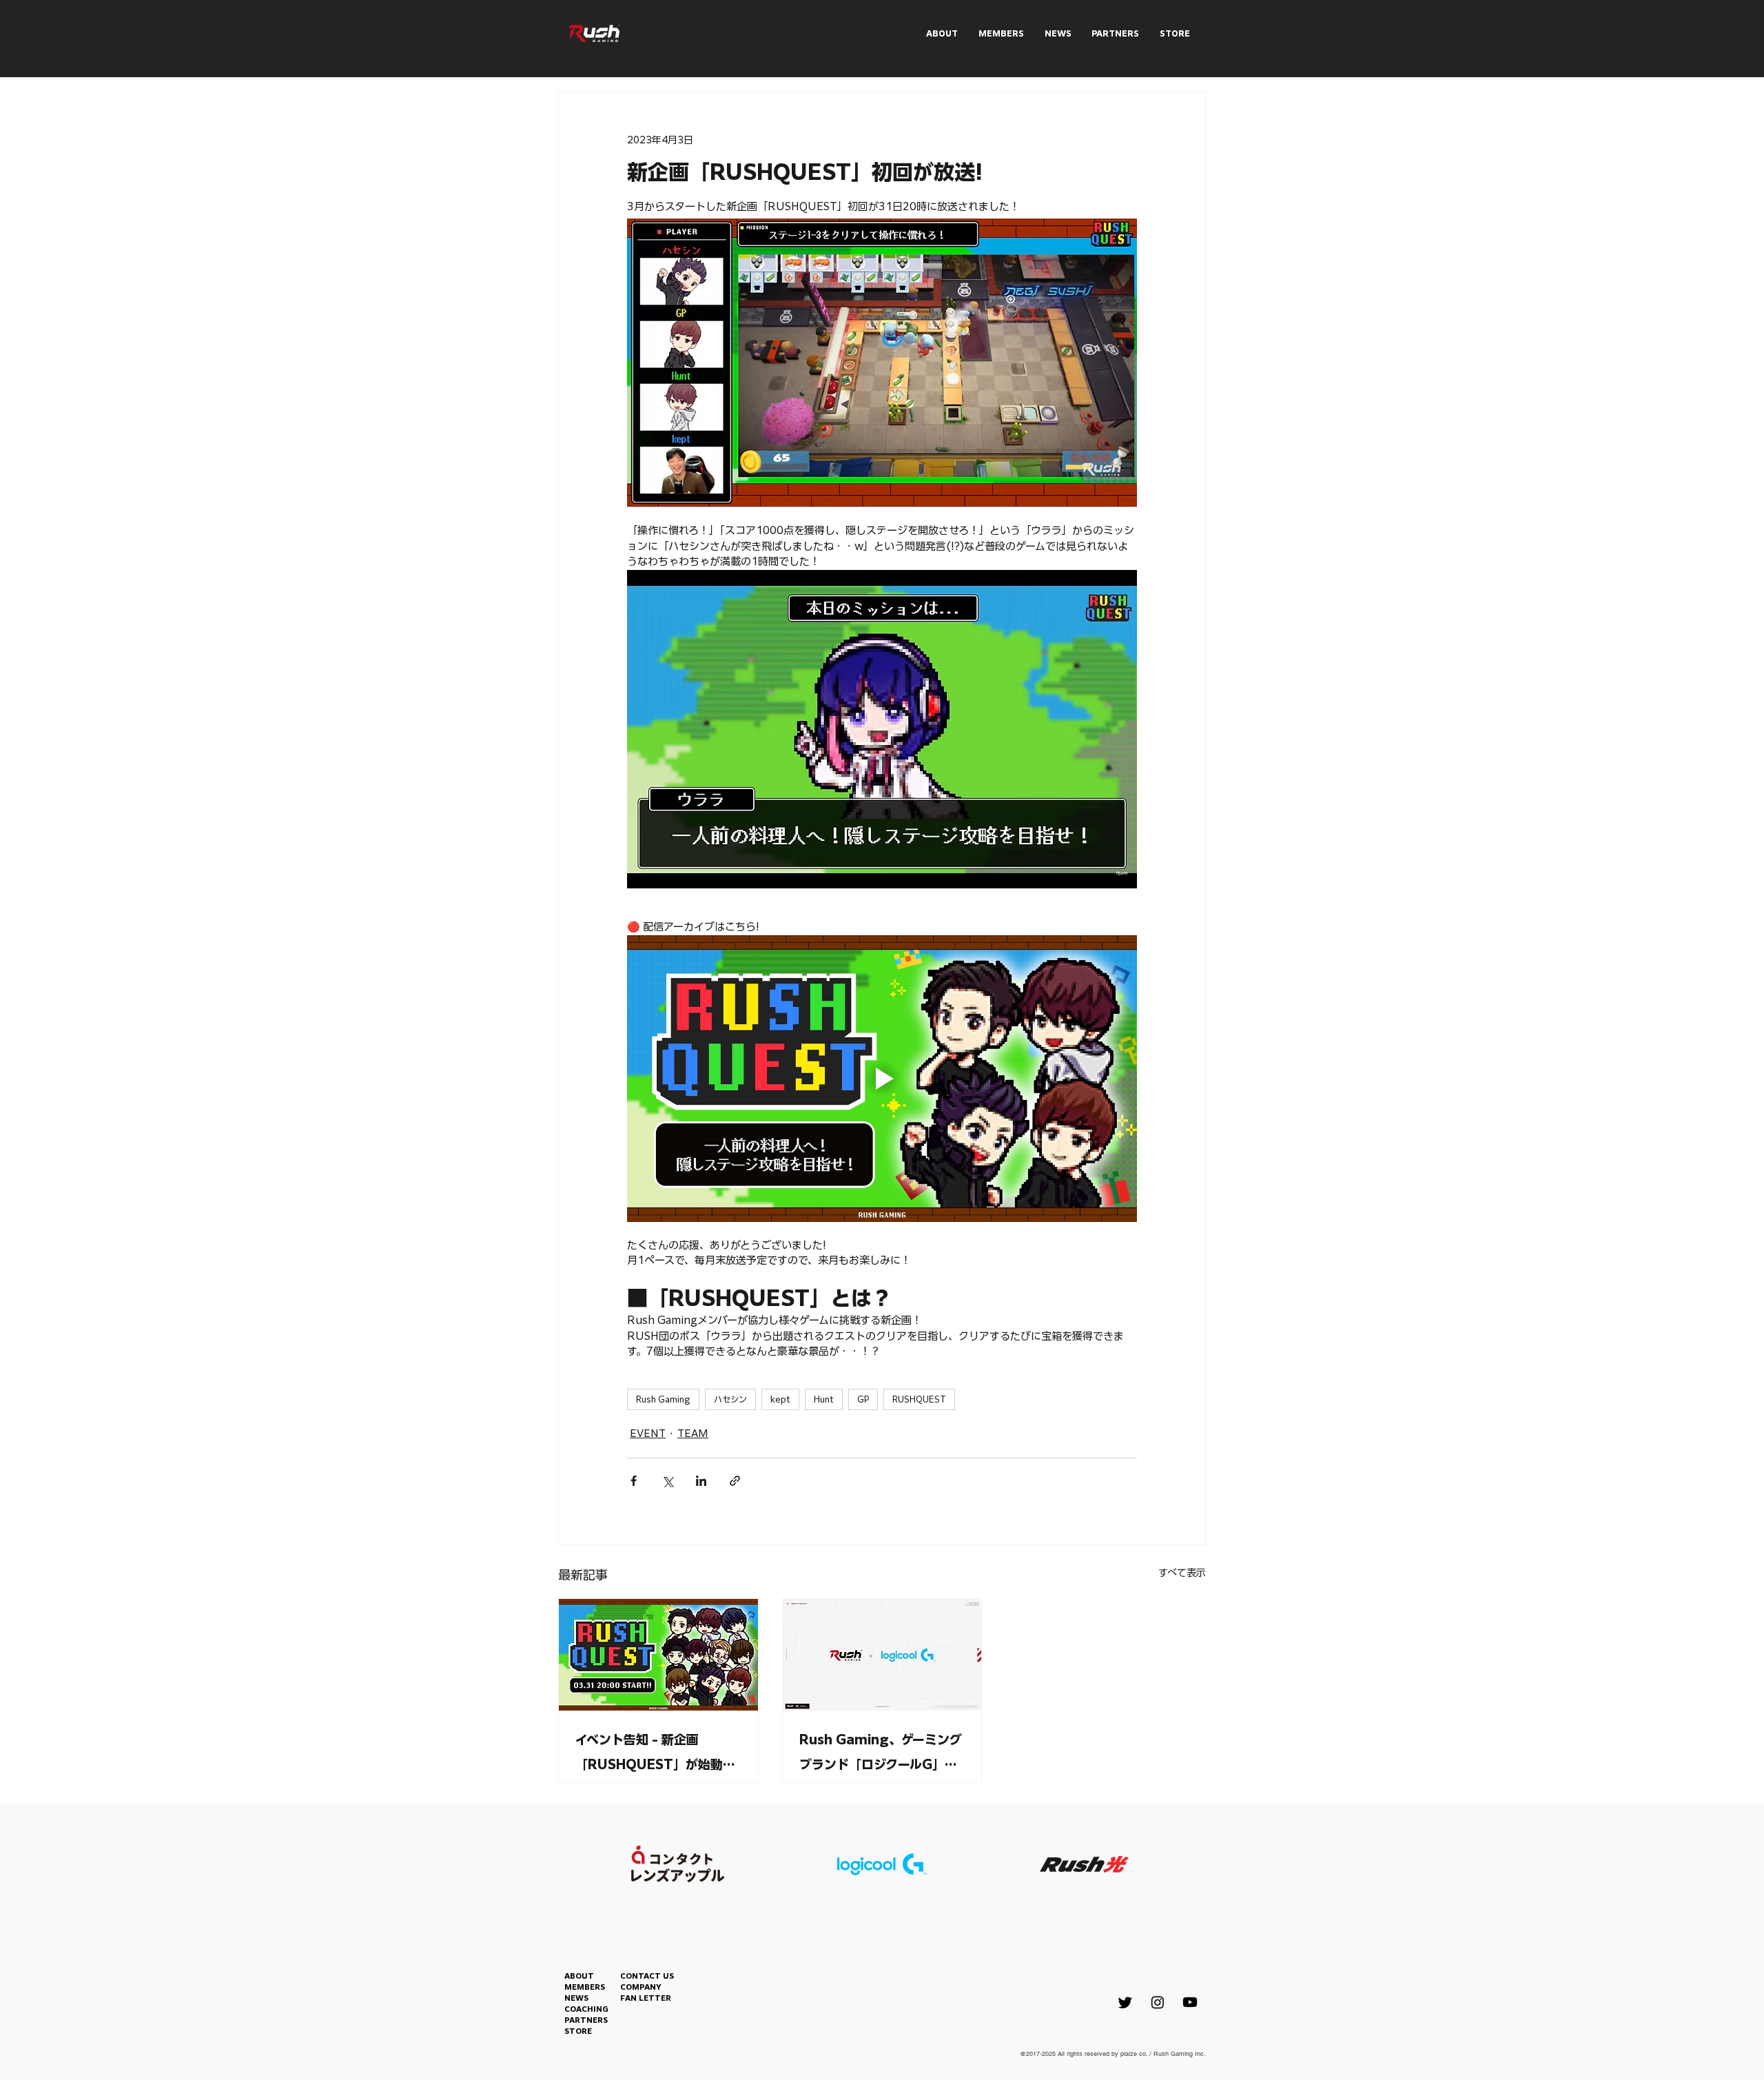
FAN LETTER (646, 1998)
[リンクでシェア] (735, 1481)
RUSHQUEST (919, 1399)
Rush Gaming (663, 1399)
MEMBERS (585, 1987)
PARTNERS (586, 2020)
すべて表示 (1182, 1573)
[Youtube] (1190, 2002)
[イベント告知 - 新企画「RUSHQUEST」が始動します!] (658, 1655)
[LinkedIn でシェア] (701, 1481)
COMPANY (641, 1987)
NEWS (576, 1998)
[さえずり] (1125, 2002)
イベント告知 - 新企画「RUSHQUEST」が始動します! (655, 1755)
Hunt (824, 1399)
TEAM (693, 1434)
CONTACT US (647, 1976)
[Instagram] (1158, 2002)
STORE (578, 2031)
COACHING (586, 2009)
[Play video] (882, 1079)
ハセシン (730, 1399)
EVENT (648, 1434)
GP (863, 1399)
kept (780, 1399)
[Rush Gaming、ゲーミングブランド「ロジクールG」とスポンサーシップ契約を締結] (882, 1655)
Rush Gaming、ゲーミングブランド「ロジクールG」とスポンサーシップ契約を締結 (881, 1755)
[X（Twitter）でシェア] (667, 1481)
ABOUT (579, 1976)
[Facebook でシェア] (634, 1481)
